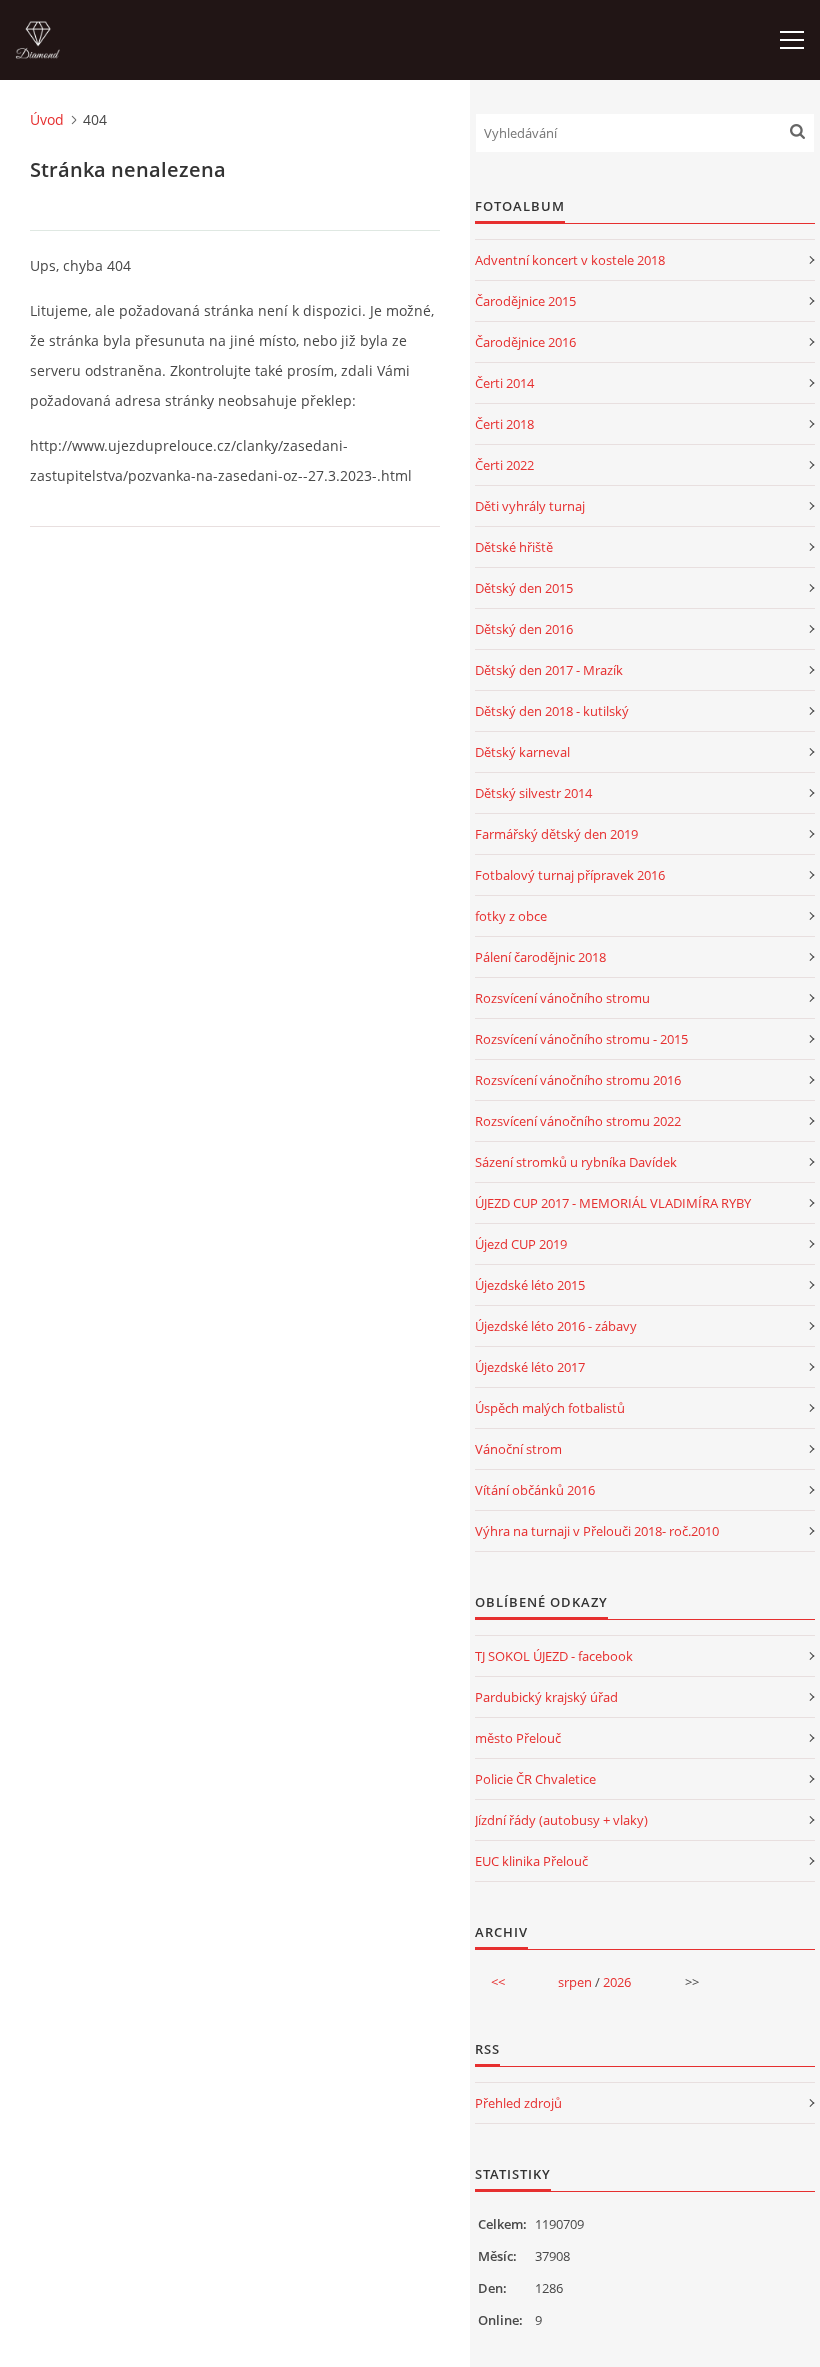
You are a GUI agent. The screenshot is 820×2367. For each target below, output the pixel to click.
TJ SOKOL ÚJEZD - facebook (554, 1656)
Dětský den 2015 (524, 588)
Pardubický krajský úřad (546, 1697)
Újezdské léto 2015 (530, 1285)
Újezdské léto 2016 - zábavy (556, 1326)
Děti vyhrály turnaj (530, 506)
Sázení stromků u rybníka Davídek (576, 1162)
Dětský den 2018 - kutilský (552, 711)
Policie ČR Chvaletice (535, 1779)
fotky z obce (511, 916)
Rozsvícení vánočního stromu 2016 (578, 1080)
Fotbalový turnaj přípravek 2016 (570, 875)
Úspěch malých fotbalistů (550, 1408)
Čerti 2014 (504, 383)
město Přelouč (518, 1738)
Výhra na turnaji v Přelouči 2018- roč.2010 (597, 1531)
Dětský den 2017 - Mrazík (549, 670)
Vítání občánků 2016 (535, 1490)
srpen (575, 1982)
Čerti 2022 (504, 465)
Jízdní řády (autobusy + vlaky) (561, 1820)
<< (498, 1982)
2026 (617, 1982)
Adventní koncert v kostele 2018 (570, 260)
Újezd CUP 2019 (521, 1244)
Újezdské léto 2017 (530, 1367)
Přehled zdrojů (518, 2103)
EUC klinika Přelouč (531, 1861)
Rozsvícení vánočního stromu (562, 998)
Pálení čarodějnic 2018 (540, 957)
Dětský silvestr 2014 (533, 793)
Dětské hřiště (514, 547)
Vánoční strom (518, 1449)
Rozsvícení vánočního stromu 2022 (578, 1121)
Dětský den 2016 (524, 629)
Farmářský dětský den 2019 (556, 834)
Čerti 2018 (504, 424)
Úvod (47, 119)
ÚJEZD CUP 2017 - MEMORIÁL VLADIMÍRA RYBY (613, 1203)
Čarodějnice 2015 (525, 301)
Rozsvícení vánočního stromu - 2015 (581, 1039)
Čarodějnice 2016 (525, 342)
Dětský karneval (522, 752)
